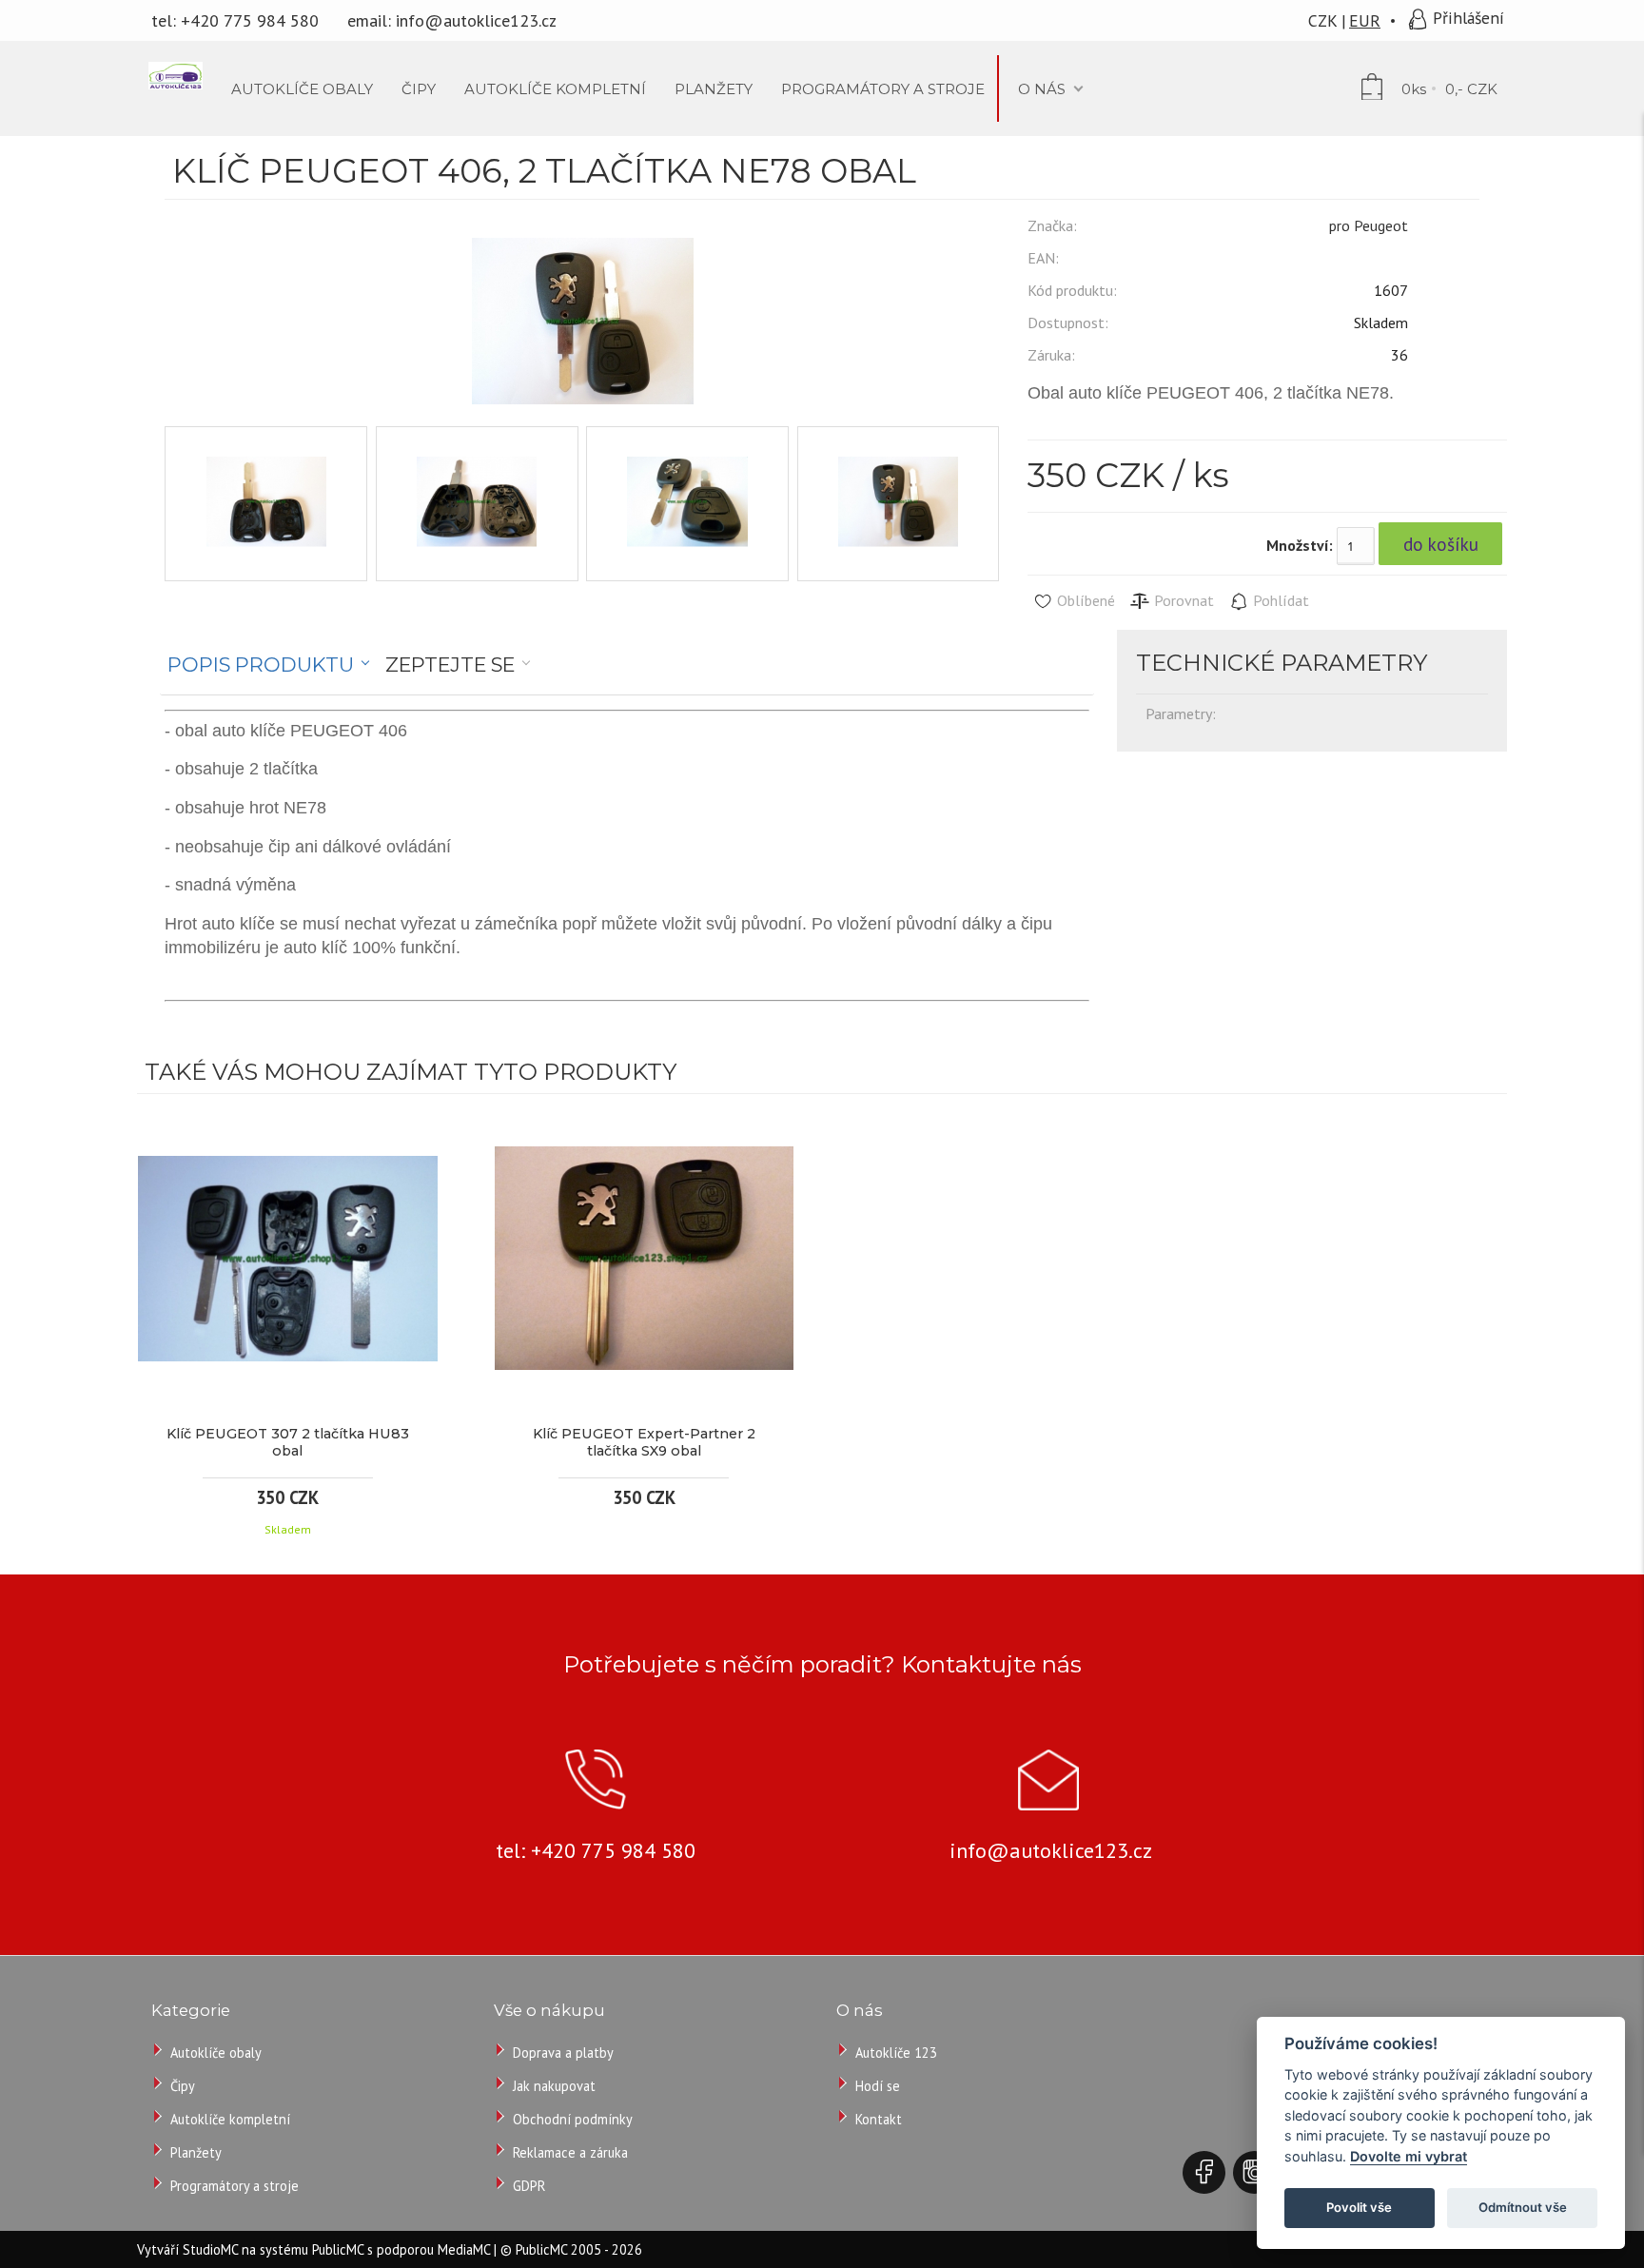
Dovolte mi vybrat (1409, 2156)
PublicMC (338, 2249)
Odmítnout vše (1523, 2207)
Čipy (183, 2086)
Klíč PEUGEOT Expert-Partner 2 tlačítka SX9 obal (644, 1442)
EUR (1365, 20)
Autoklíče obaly (216, 2053)
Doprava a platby (563, 2053)
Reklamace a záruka (570, 2152)
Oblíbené (1084, 600)
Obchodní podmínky (573, 2119)
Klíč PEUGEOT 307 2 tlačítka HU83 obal (288, 1442)
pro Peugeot (1369, 225)
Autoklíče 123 (896, 2053)
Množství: (1300, 545)
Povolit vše (1359, 2207)
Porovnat (1182, 600)
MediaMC (464, 2249)
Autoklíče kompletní (230, 2119)
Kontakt (879, 2119)
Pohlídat (1279, 600)
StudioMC (210, 2249)
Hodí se (878, 2086)
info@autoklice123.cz (476, 20)
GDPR (529, 2186)
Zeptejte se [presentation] (450, 665)
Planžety (196, 2152)
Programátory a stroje (235, 2186)
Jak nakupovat (554, 2086)
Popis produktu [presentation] (261, 665)
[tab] (269, 665)
